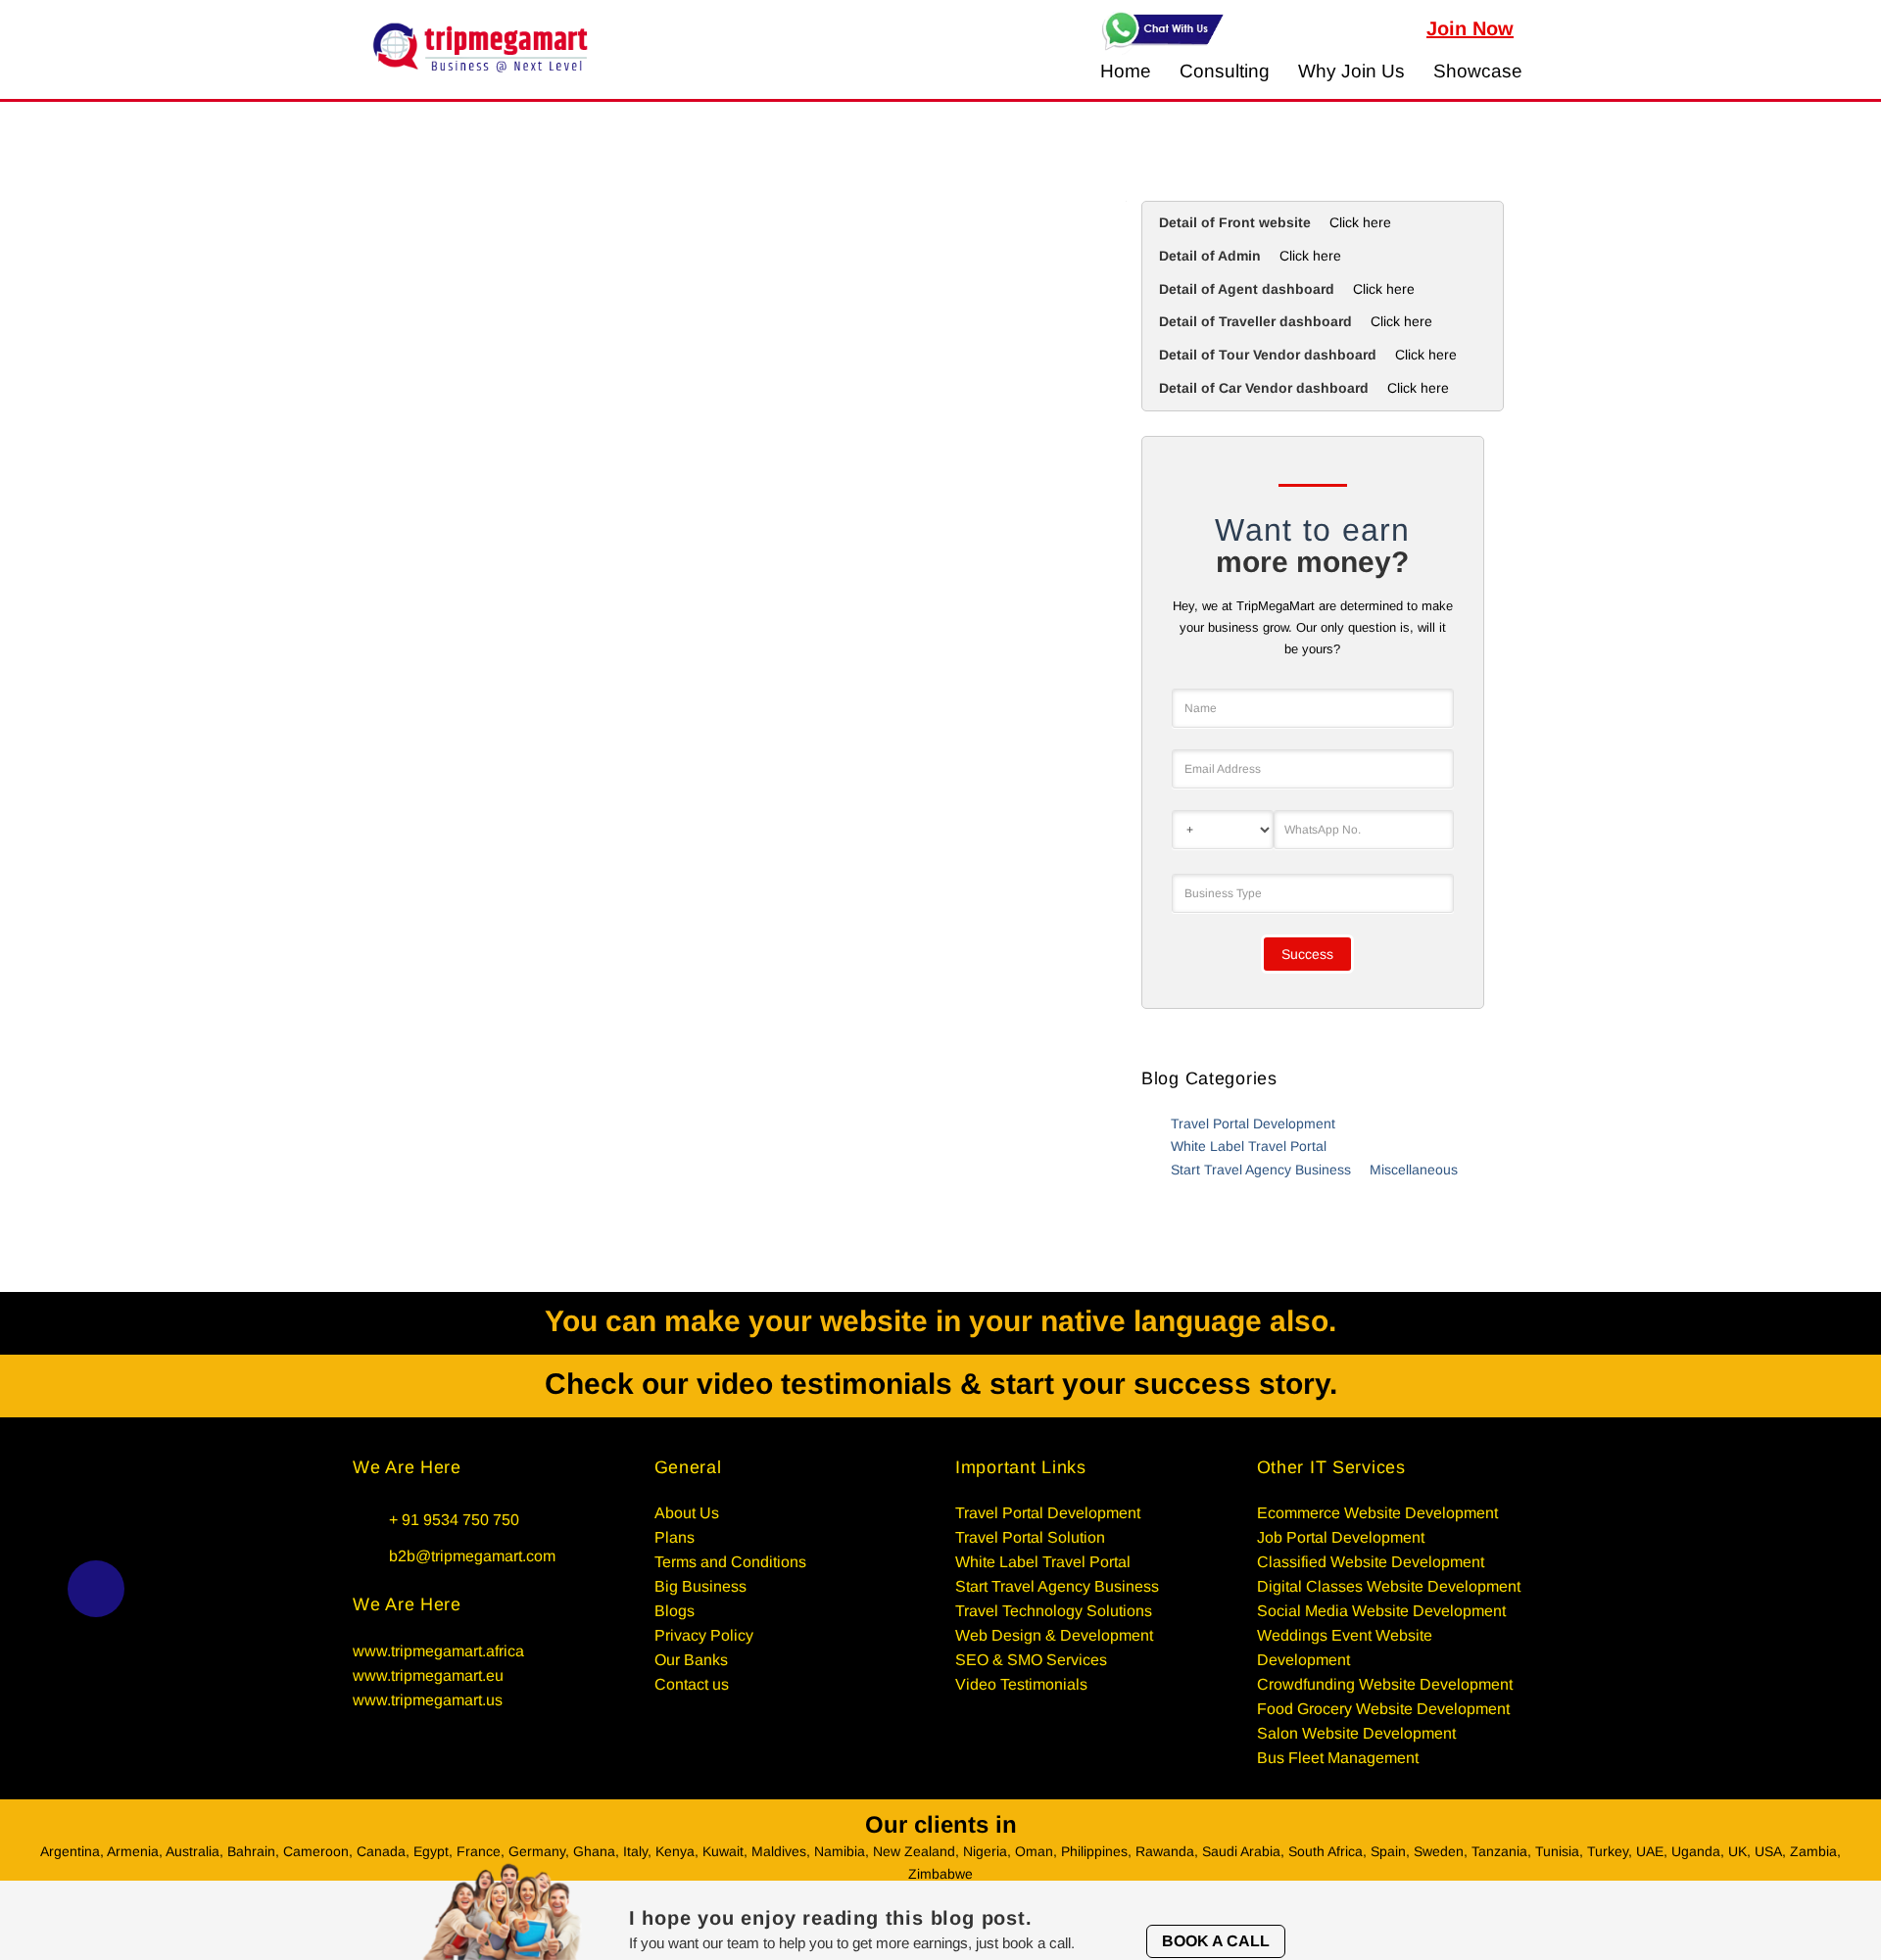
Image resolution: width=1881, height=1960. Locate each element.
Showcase (1478, 71)
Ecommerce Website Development (1377, 1513)
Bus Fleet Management (1338, 1758)
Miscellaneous (1414, 1170)
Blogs (675, 1611)
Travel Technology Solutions (1054, 1611)
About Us (687, 1513)
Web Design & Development (1054, 1635)
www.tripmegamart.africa (438, 1651)
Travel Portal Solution (1030, 1537)
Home (1126, 71)
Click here (1360, 222)
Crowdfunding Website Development (1385, 1684)
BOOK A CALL (1216, 1941)
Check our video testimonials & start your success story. (941, 1384)
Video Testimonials (1021, 1684)
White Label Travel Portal (1249, 1146)
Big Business (700, 1586)
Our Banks (691, 1660)
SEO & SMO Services (1031, 1660)
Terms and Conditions (730, 1562)
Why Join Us (1351, 71)
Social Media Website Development (1381, 1611)
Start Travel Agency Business (1261, 1170)
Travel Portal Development (1253, 1123)
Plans (675, 1537)
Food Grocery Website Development (1383, 1709)
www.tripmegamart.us (428, 1700)
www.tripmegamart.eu (428, 1675)
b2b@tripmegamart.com (472, 1556)
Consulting (1225, 71)
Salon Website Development (1356, 1733)
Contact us (692, 1684)
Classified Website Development (1371, 1562)
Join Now (1470, 28)
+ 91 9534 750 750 (454, 1520)
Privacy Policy (704, 1635)
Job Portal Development (1341, 1537)
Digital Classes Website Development (1389, 1586)
